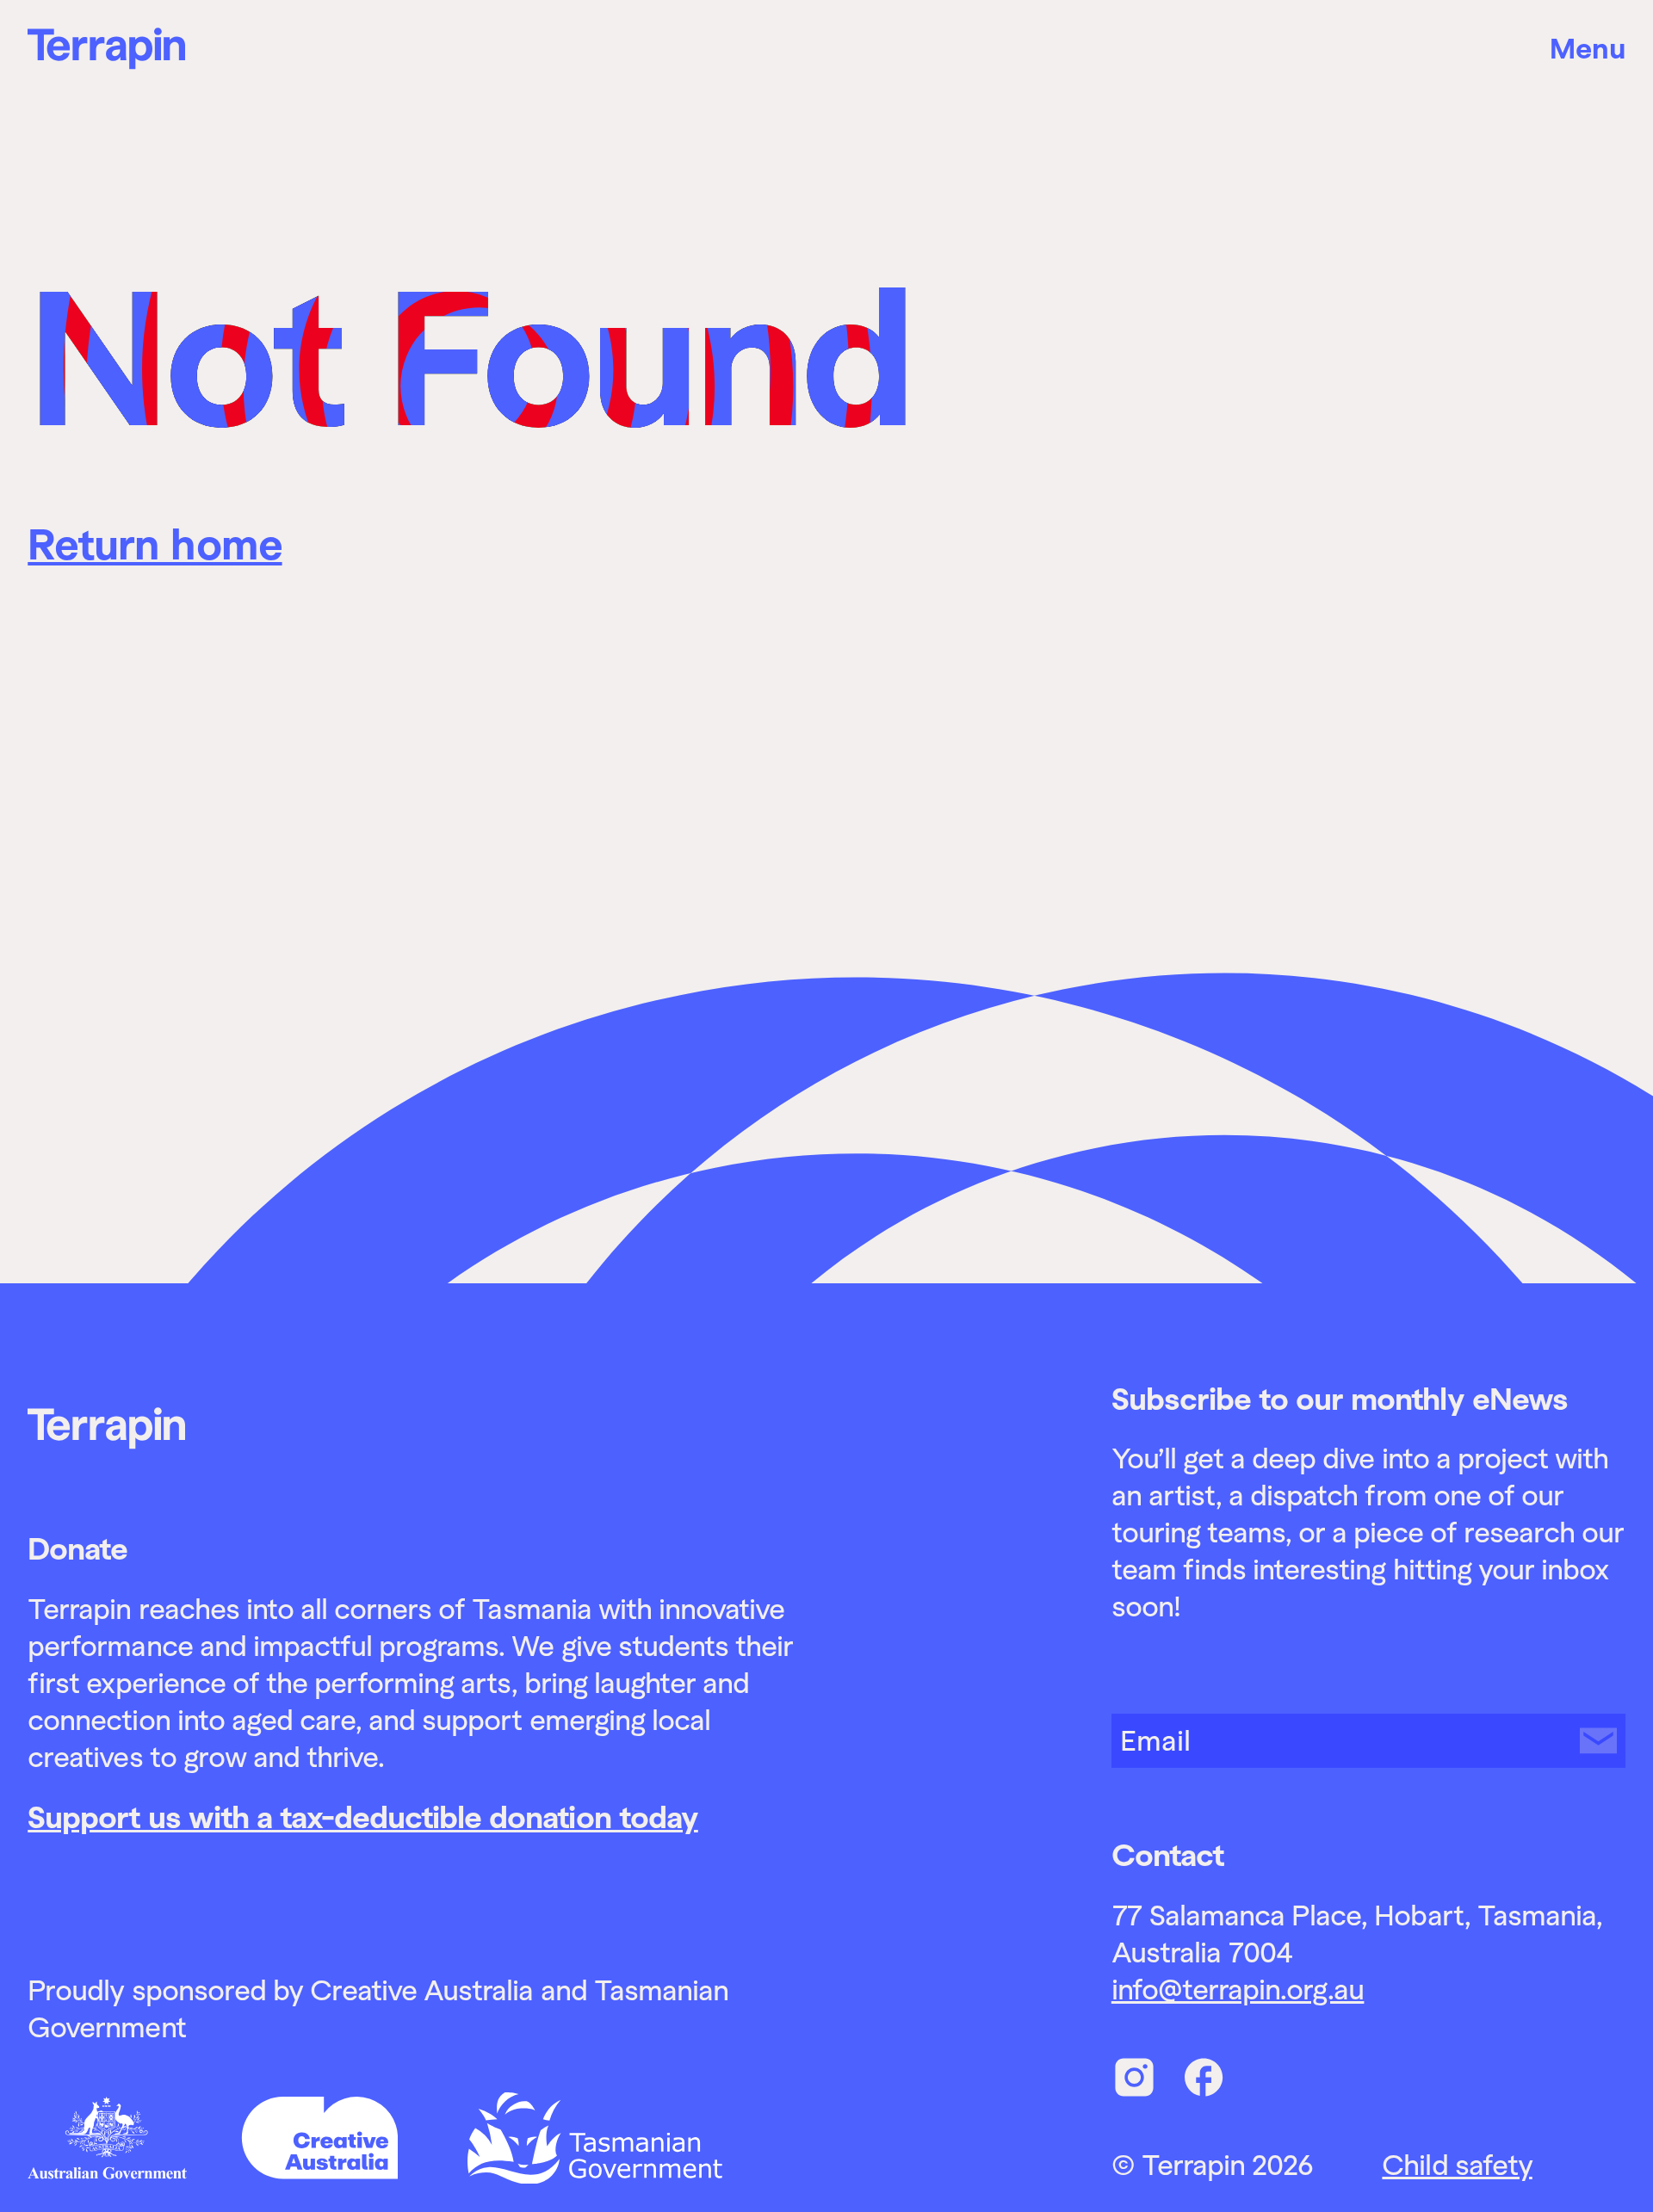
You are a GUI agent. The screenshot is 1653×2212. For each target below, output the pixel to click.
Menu (1588, 49)
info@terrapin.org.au (1238, 1990)
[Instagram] (1135, 2078)
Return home (155, 545)
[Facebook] (1204, 2078)
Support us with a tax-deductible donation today (363, 1817)
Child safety (1457, 2165)
